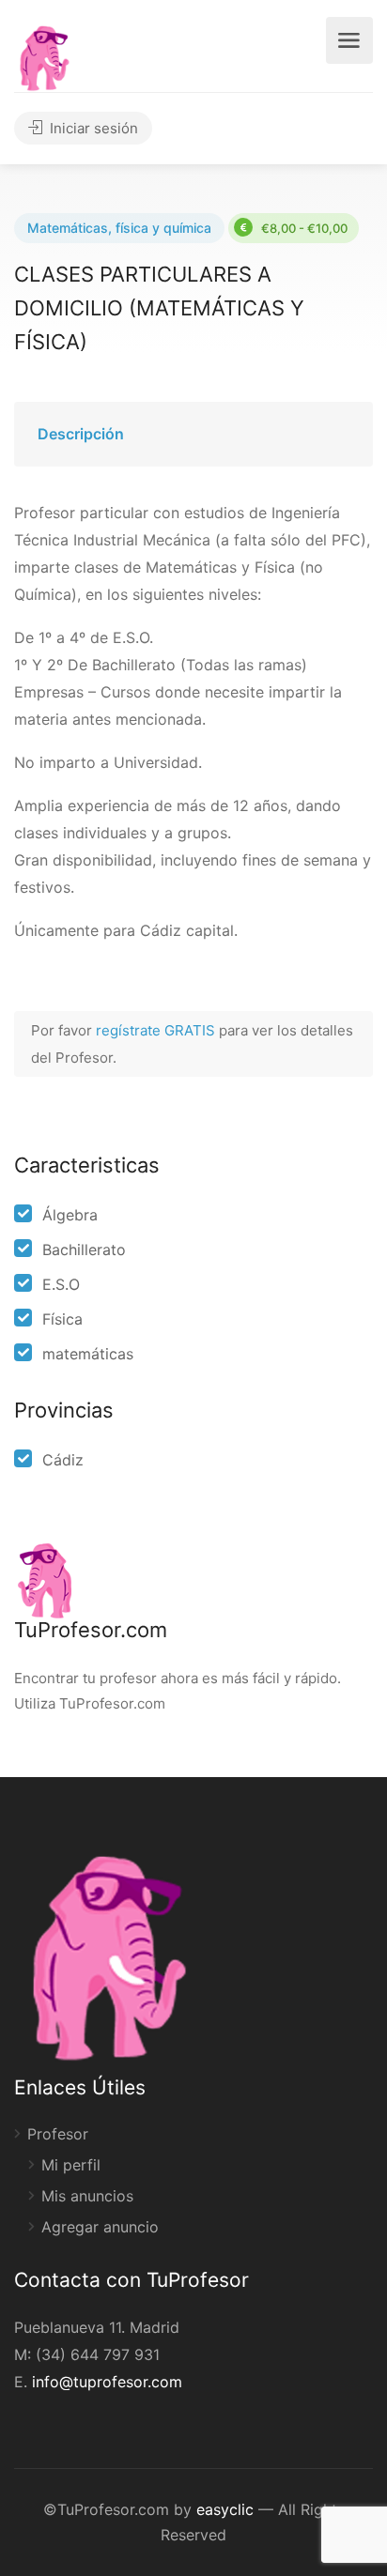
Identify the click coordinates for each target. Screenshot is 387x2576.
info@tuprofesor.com (107, 2382)
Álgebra (70, 1215)
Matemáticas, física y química (119, 228)
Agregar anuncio (100, 2227)
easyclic (225, 2509)
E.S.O (61, 1284)
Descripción (81, 434)
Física (62, 1319)
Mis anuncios (87, 2196)
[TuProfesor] (44, 55)
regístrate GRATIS (157, 1030)
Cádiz (63, 1460)
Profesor (58, 2134)
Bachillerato (84, 1250)
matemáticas (88, 1354)
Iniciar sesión (92, 128)
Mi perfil (71, 2165)
